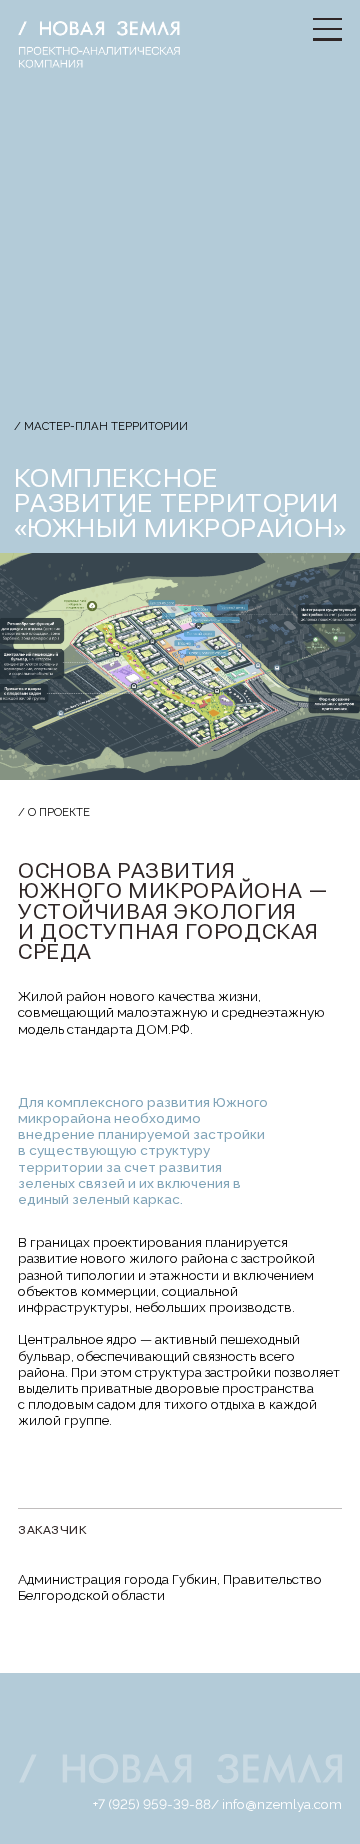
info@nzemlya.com (282, 1804)
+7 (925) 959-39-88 (152, 1804)
